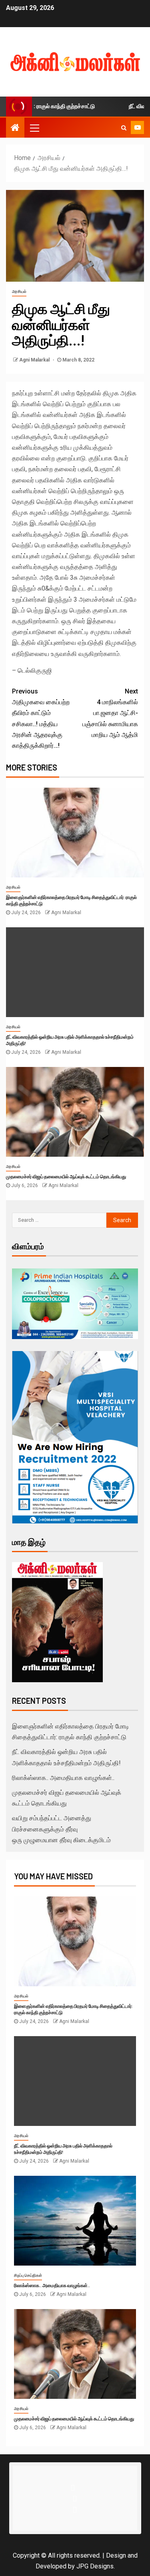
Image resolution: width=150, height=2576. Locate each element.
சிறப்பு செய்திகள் (28, 2275)
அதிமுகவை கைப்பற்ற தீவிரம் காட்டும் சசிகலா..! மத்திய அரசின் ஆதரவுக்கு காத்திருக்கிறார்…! (41, 718)
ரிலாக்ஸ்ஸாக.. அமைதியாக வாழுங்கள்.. (63, 1778)
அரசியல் (19, 291)
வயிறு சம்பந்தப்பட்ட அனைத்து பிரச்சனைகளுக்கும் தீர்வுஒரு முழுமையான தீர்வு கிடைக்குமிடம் (61, 1829)
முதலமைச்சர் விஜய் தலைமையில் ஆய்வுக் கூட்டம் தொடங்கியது (66, 1176)
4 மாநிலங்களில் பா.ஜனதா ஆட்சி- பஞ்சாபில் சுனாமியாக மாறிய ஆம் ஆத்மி (110, 713)
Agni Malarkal (35, 360)
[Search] (124, 128)
